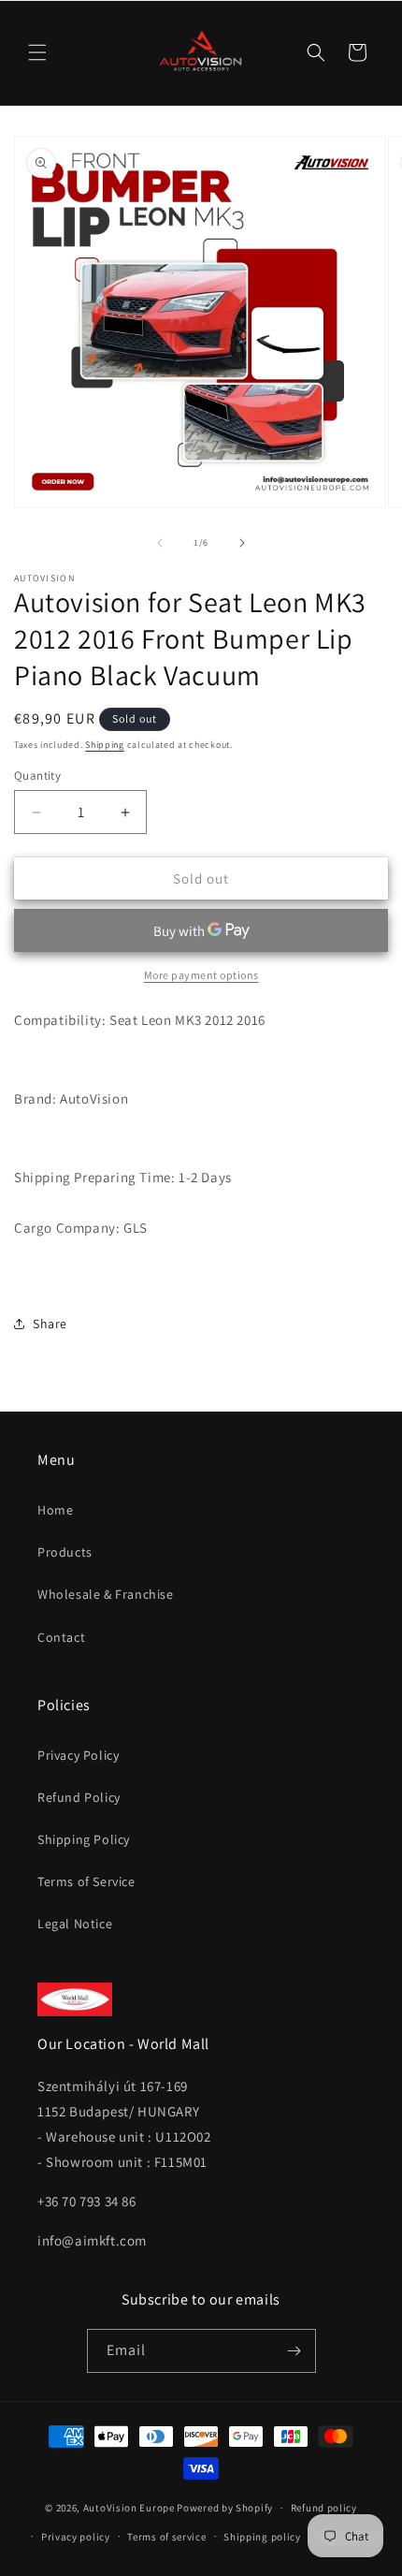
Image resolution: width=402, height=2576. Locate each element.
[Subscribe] (294, 2351)
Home (55, 1510)
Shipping (105, 745)
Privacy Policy (78, 1755)
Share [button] (50, 1324)
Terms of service (166, 2537)
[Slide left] (160, 543)
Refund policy (324, 2508)
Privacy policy (76, 2537)
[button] (37, 52)
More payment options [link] (201, 975)
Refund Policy (79, 1797)
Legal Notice (75, 1924)
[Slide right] (242, 543)
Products (65, 1552)
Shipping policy (262, 2537)
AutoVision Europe (129, 2508)
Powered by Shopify (225, 2508)
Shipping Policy (84, 1839)
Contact (61, 1637)
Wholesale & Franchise (106, 1594)
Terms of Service (86, 1881)
